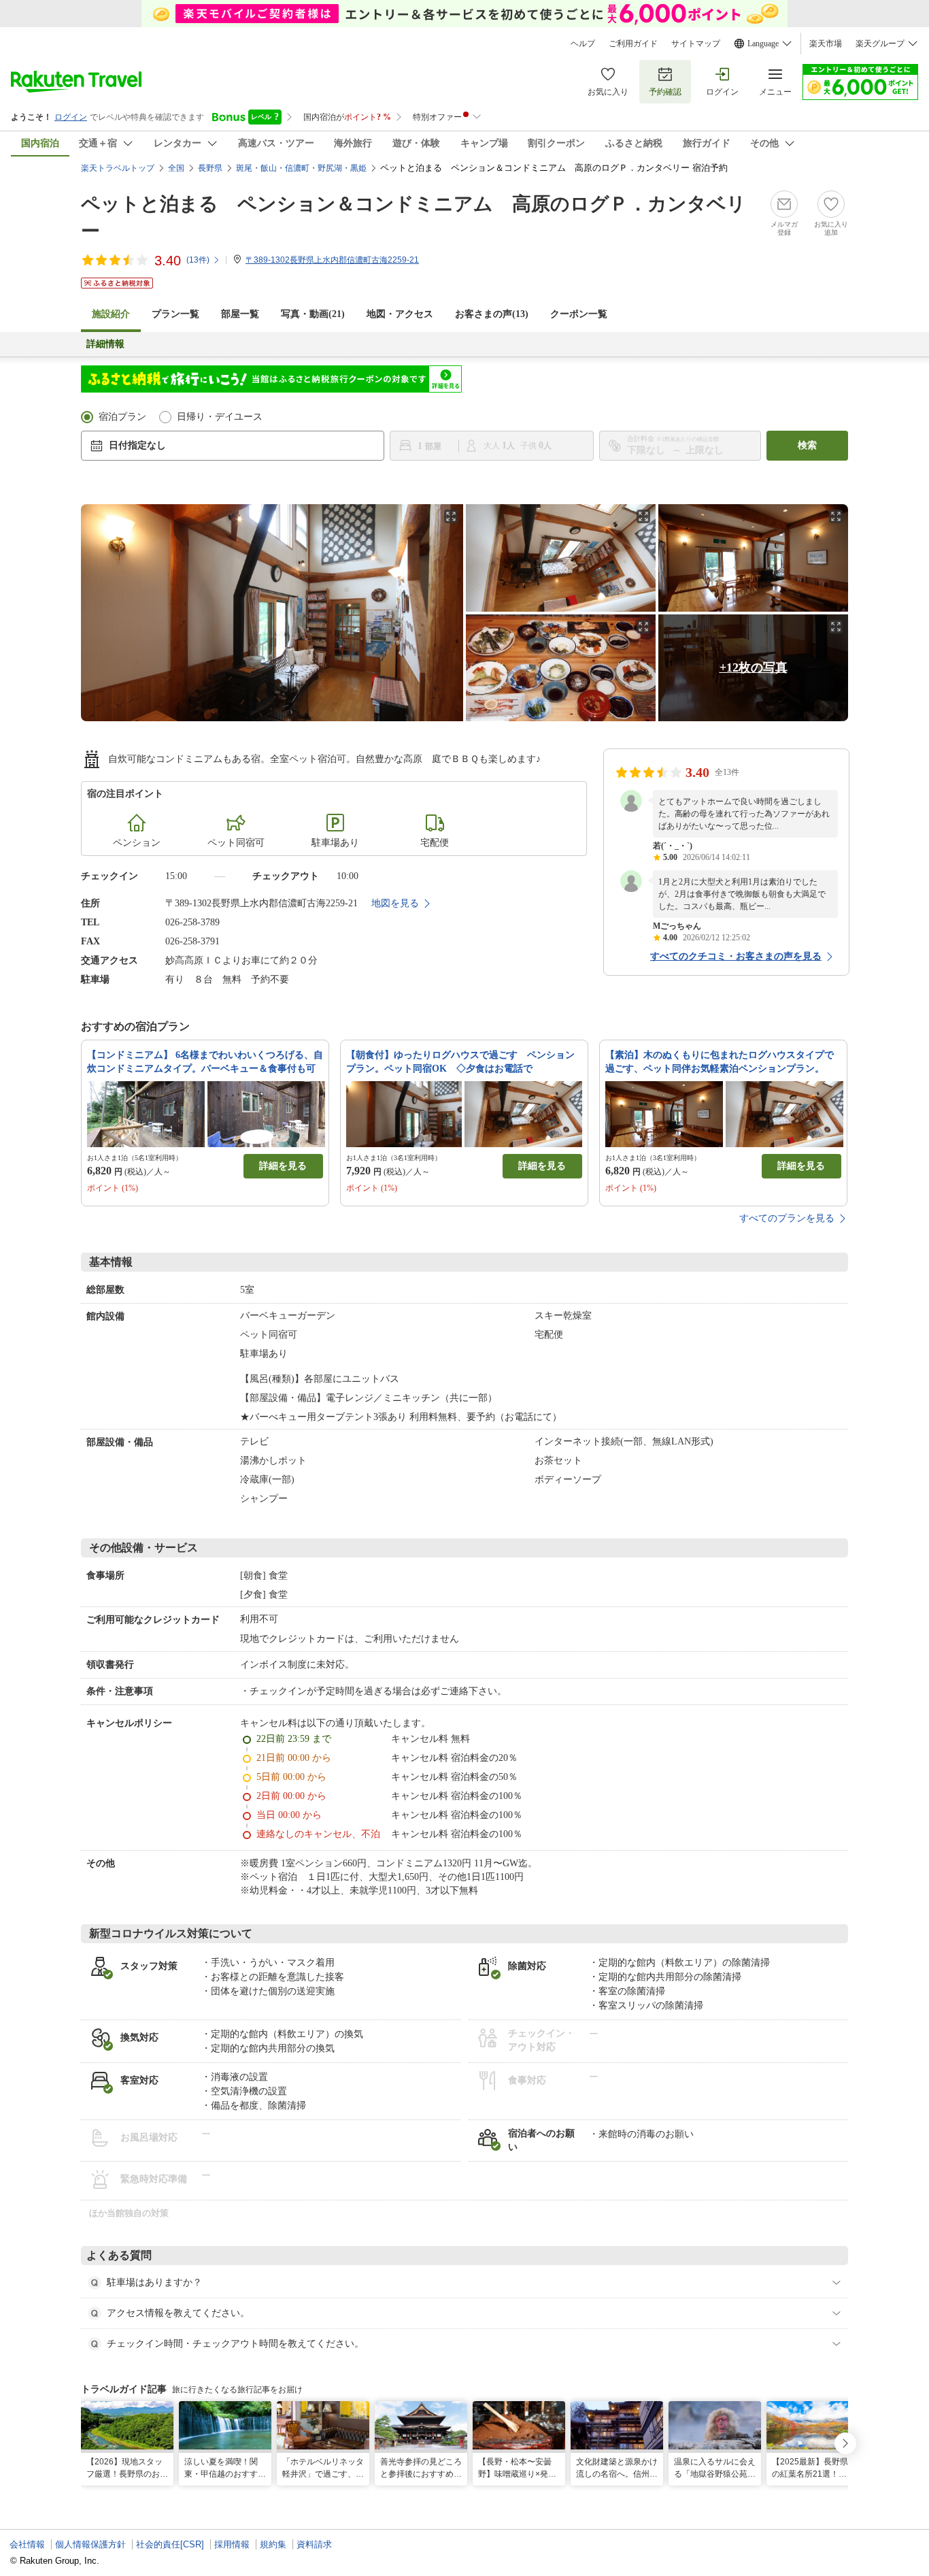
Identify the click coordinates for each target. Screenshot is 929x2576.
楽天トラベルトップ (118, 168)
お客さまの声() (492, 314)
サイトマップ (696, 44)
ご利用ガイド (633, 44)
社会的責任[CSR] (170, 2544)
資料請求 (314, 2544)
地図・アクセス (400, 314)
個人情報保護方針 (90, 2544)
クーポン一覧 (579, 314)
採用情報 (232, 2544)
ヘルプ (583, 44)
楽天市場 (826, 44)
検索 (807, 445)
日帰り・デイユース (220, 417)
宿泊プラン (122, 417)
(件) (198, 260)
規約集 (273, 2544)
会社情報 (27, 2544)
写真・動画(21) (313, 314)
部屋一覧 (240, 314)
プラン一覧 (175, 314)
